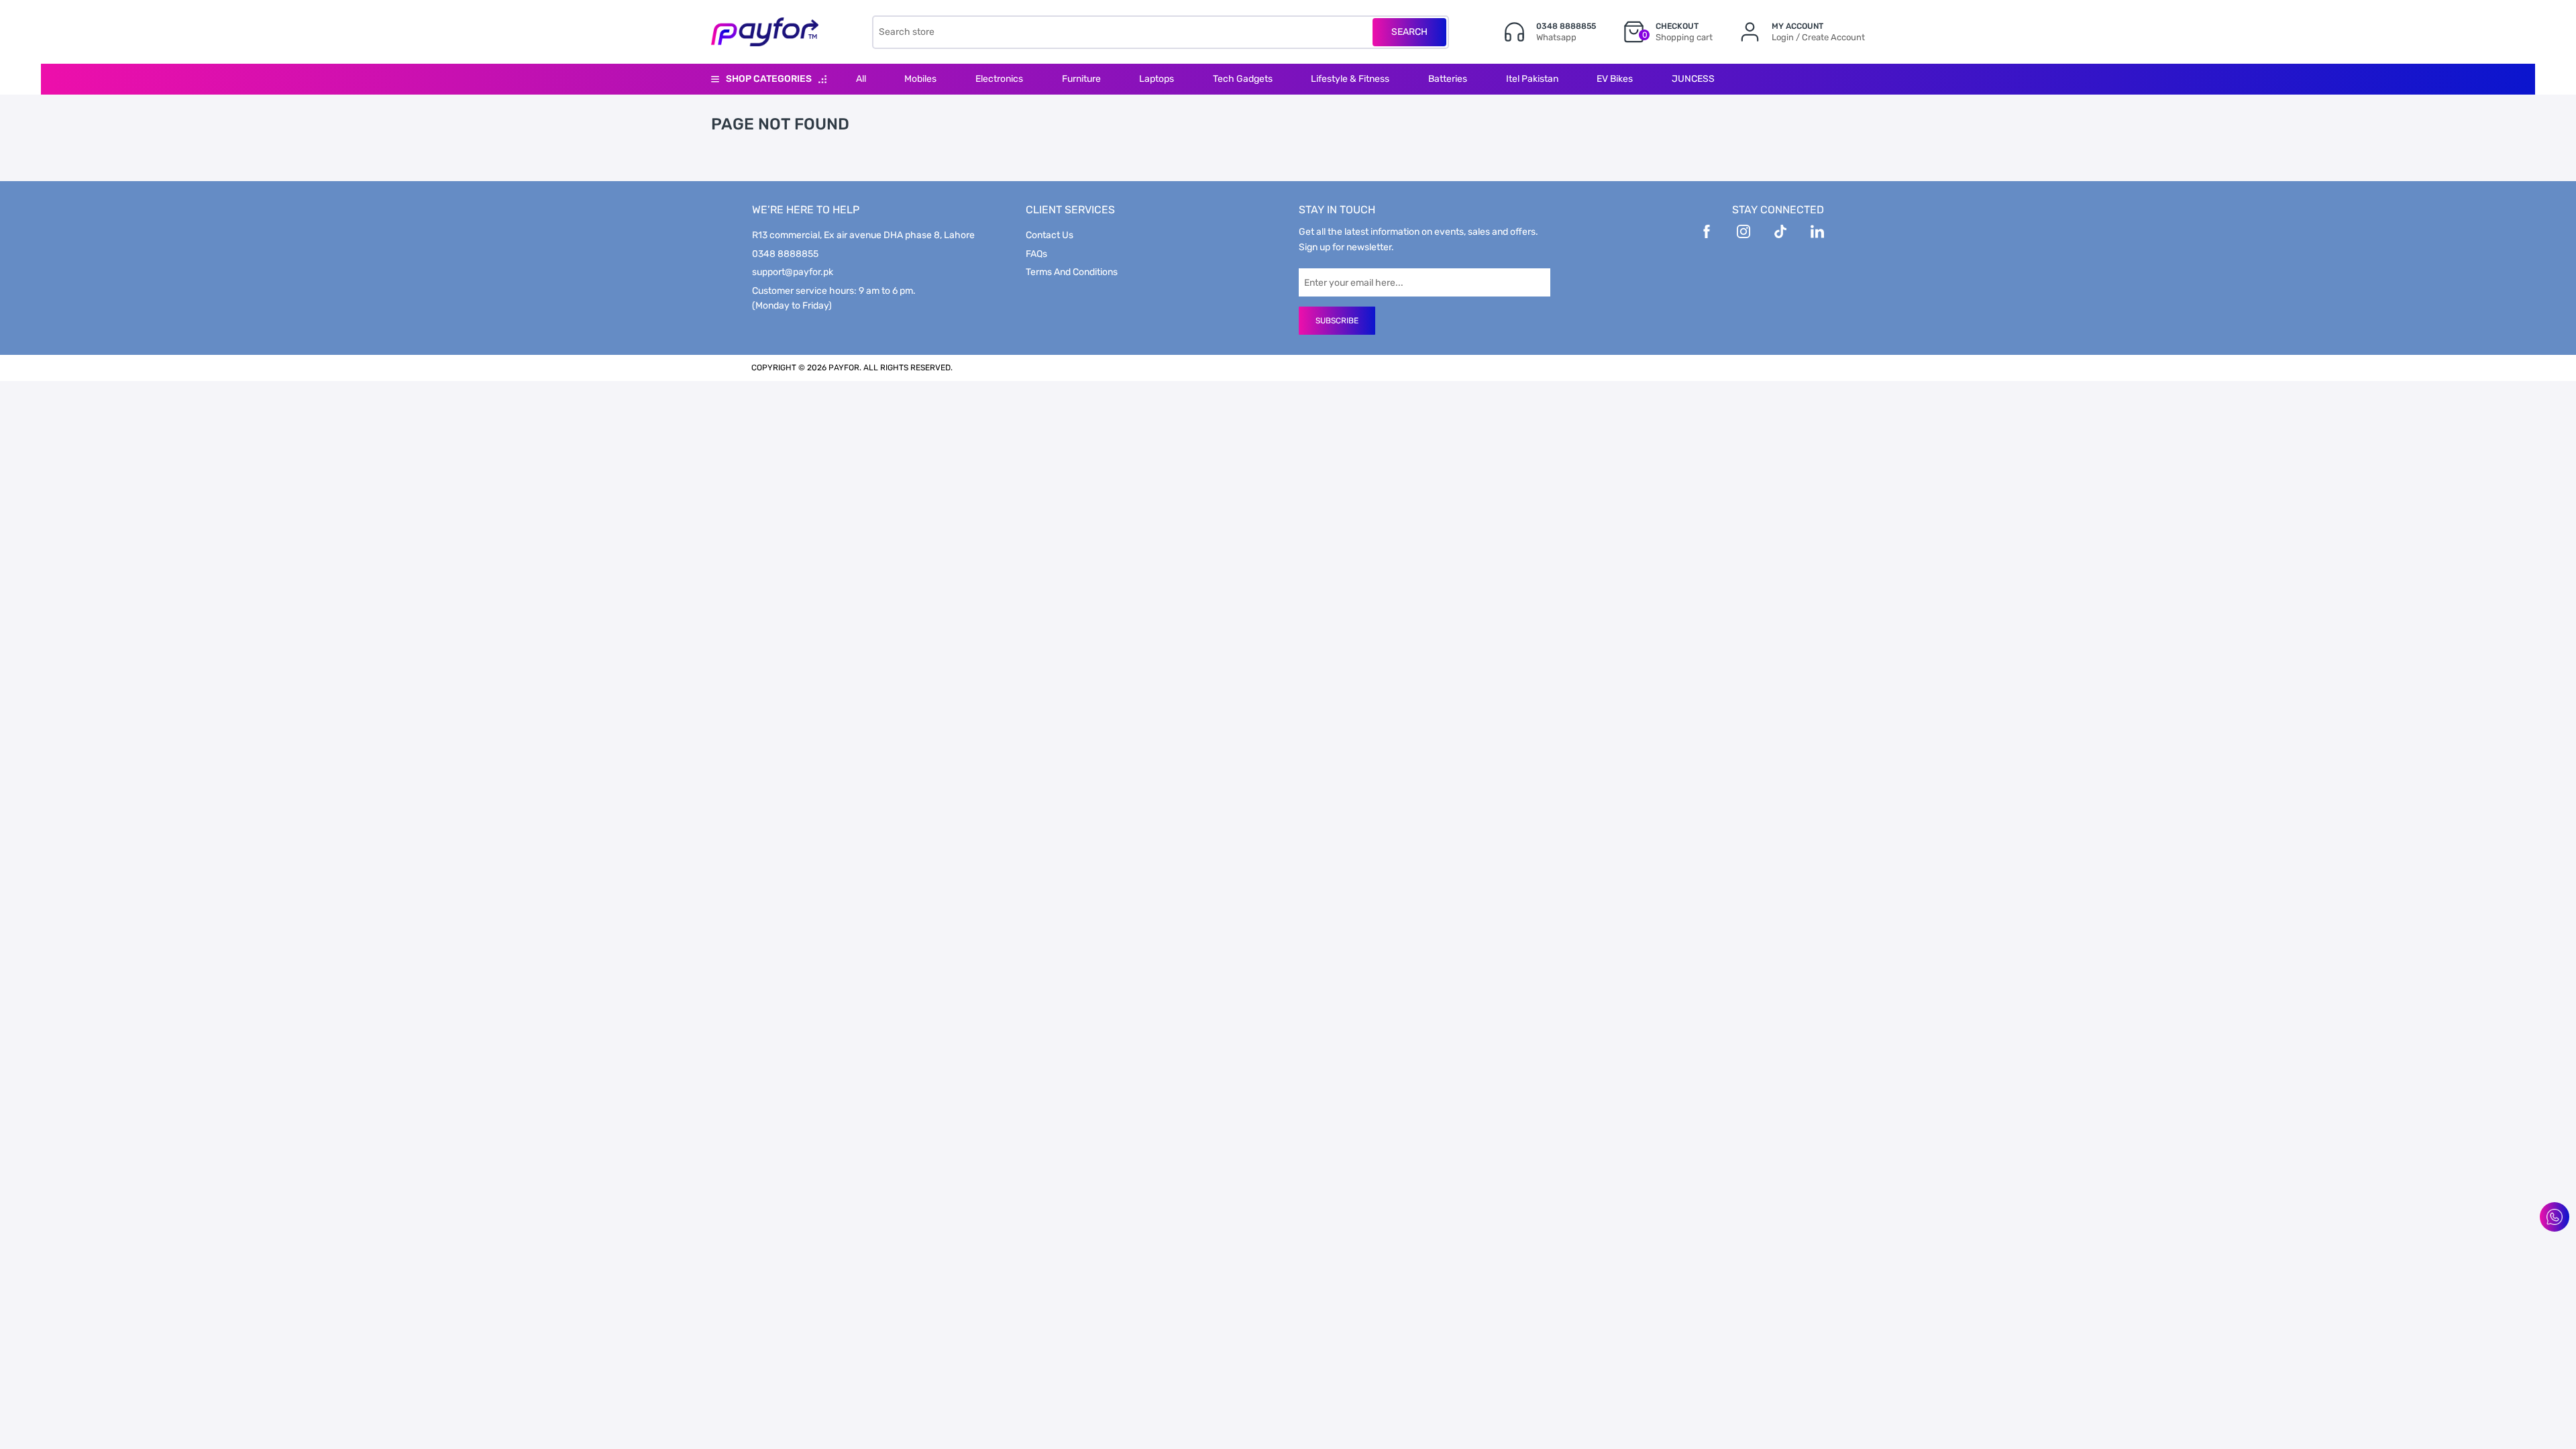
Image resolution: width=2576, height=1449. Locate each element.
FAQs (1036, 254)
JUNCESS (1693, 79)
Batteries (1448, 79)
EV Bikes (1615, 79)
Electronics (999, 79)
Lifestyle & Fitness (1350, 79)
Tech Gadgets (1243, 79)
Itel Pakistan (1532, 79)
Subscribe (1337, 321)
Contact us (1050, 235)
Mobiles (920, 79)
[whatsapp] (2555, 1217)
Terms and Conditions (1072, 272)
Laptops (1157, 79)
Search (1409, 32)
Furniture (1081, 79)
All (861, 79)
